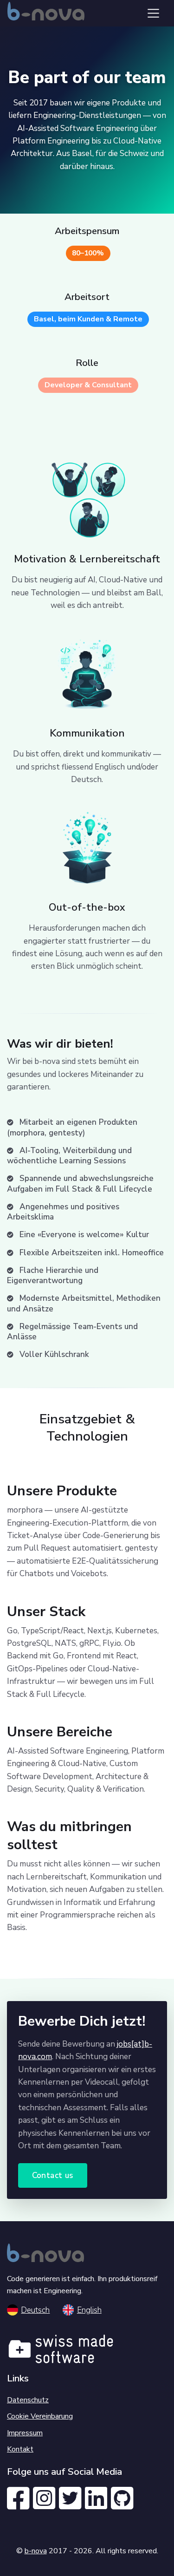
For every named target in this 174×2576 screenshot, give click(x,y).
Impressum (25, 2433)
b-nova (36, 2551)
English (89, 2310)
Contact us (53, 2175)
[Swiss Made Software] (61, 2345)
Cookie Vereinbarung (40, 2416)
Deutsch (35, 2310)
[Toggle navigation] (153, 13)
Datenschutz (28, 2400)
